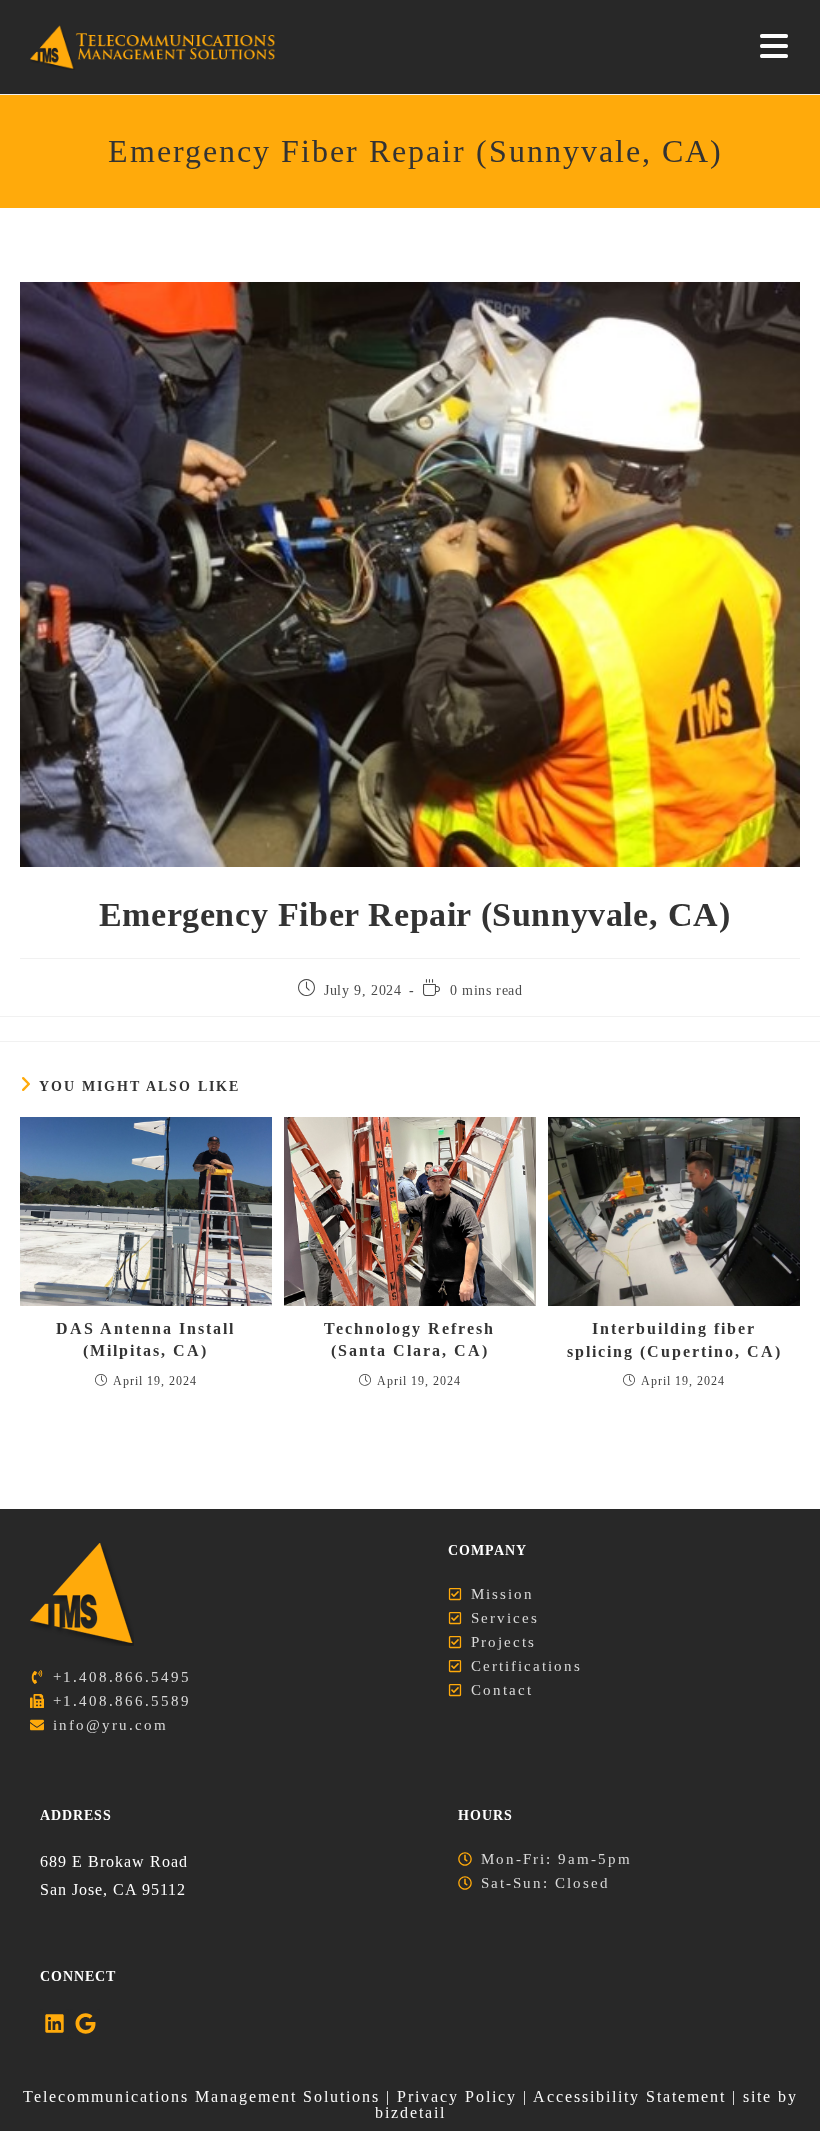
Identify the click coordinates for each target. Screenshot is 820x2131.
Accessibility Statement (629, 2096)
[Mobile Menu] (775, 47)
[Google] (84, 2023)
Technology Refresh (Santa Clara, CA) (409, 1339)
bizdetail (410, 2112)
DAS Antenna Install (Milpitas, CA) (145, 1339)
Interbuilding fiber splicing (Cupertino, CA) (674, 1339)
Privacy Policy (457, 2096)
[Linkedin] (54, 2023)
